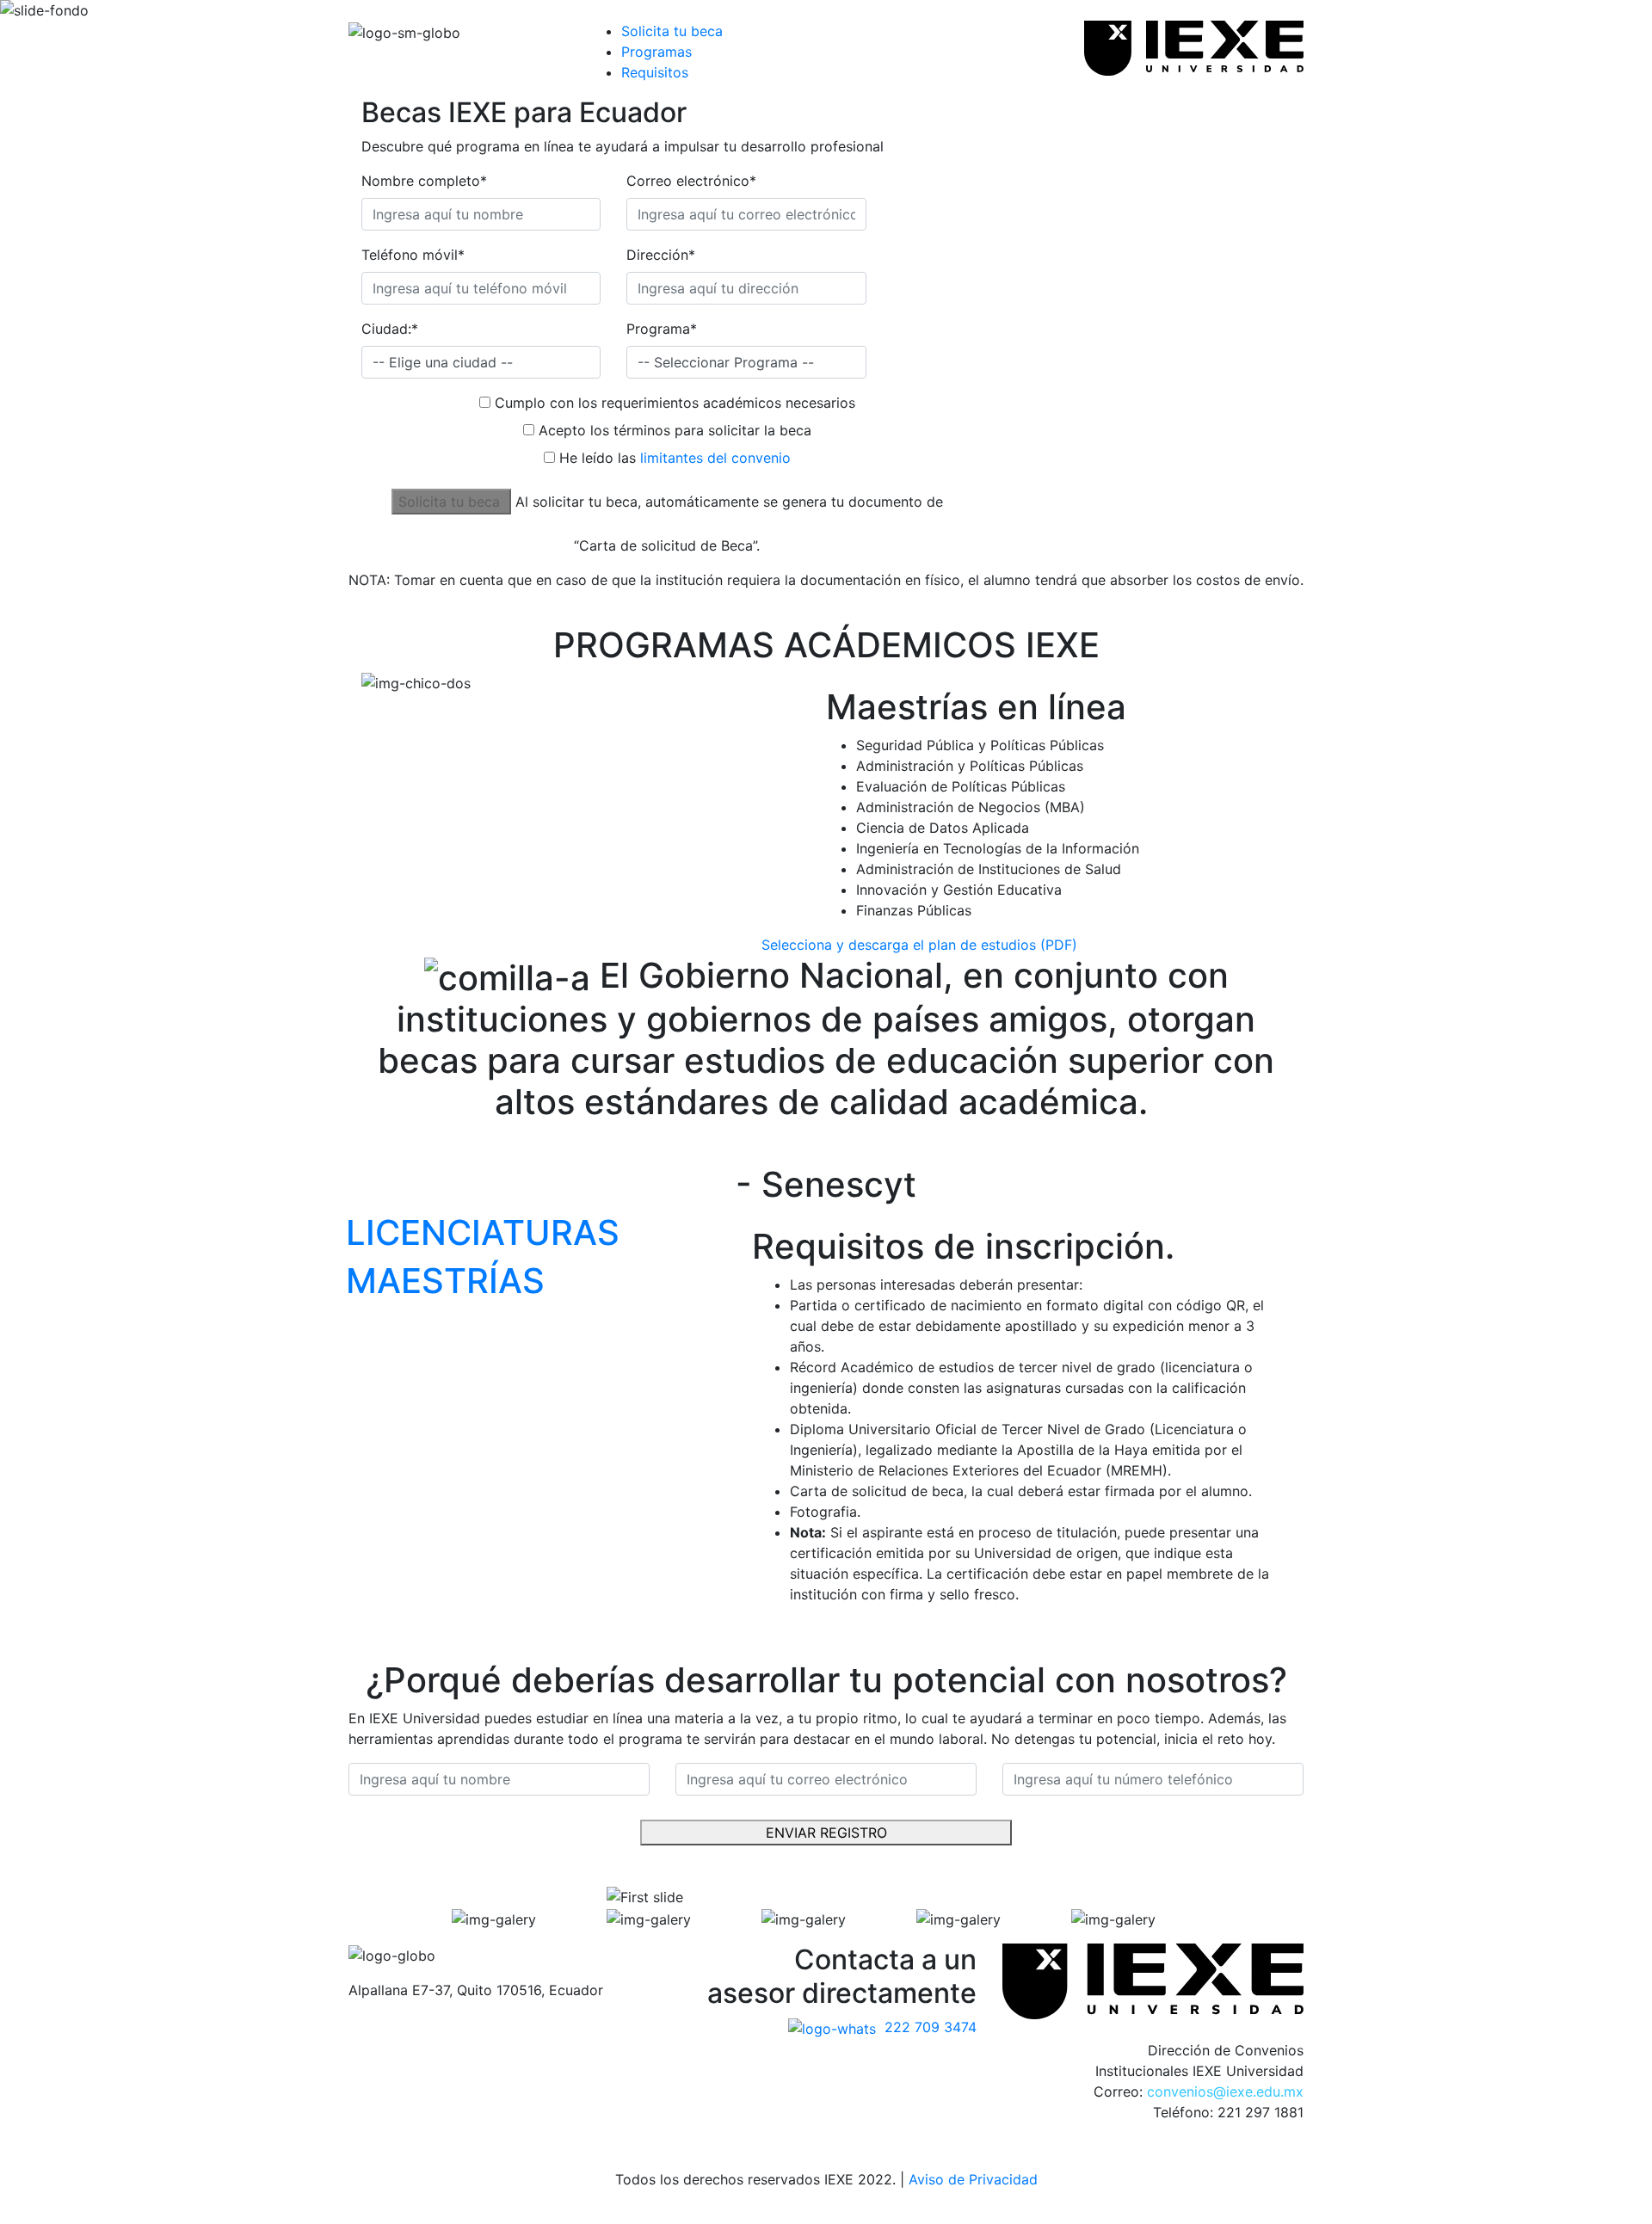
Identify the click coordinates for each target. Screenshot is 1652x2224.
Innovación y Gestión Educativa (959, 890)
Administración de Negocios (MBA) (971, 807)
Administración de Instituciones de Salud (989, 869)
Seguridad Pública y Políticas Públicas (980, 745)
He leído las (675, 458)
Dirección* (661, 255)
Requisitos (655, 72)
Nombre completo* (424, 181)
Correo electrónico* (691, 181)
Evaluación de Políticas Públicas (961, 786)
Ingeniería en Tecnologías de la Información (998, 848)
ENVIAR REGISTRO (826, 1833)
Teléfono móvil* (413, 255)
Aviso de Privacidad (973, 2179)
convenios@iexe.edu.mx (1225, 2092)
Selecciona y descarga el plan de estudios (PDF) (919, 945)
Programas (656, 52)
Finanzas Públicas (914, 910)
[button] (428, 1919)
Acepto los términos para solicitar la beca (675, 430)
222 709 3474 (931, 2027)
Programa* (662, 329)
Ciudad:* (390, 329)
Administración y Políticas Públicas (970, 766)
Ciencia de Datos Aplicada (943, 828)
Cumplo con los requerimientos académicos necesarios (675, 403)
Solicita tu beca (672, 31)
